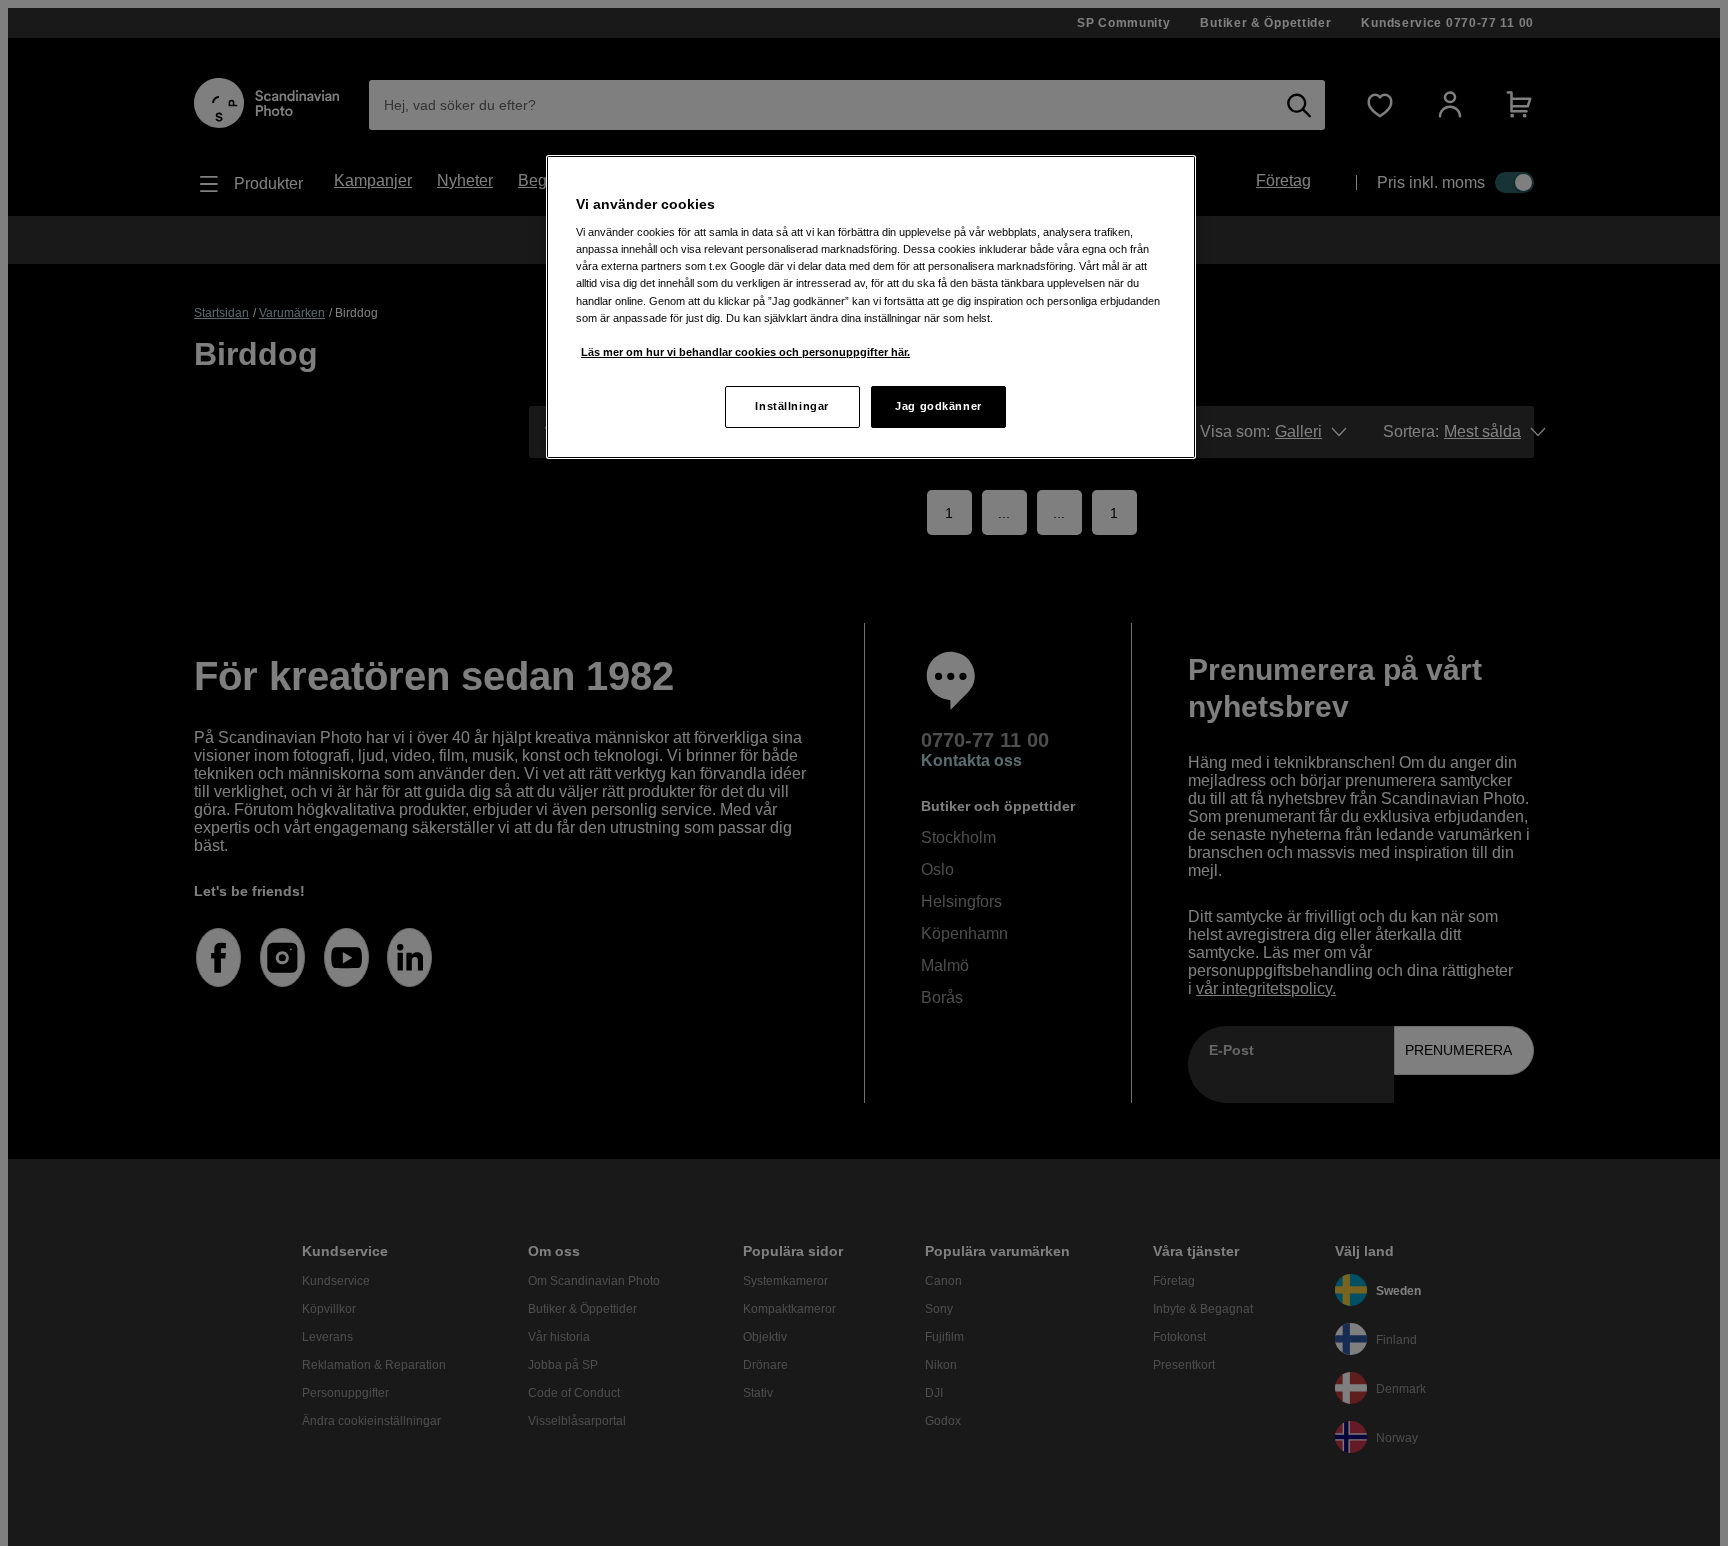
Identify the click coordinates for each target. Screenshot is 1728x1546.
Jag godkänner (938, 406)
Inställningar (791, 406)
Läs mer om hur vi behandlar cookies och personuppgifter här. (745, 352)
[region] (871, 307)
